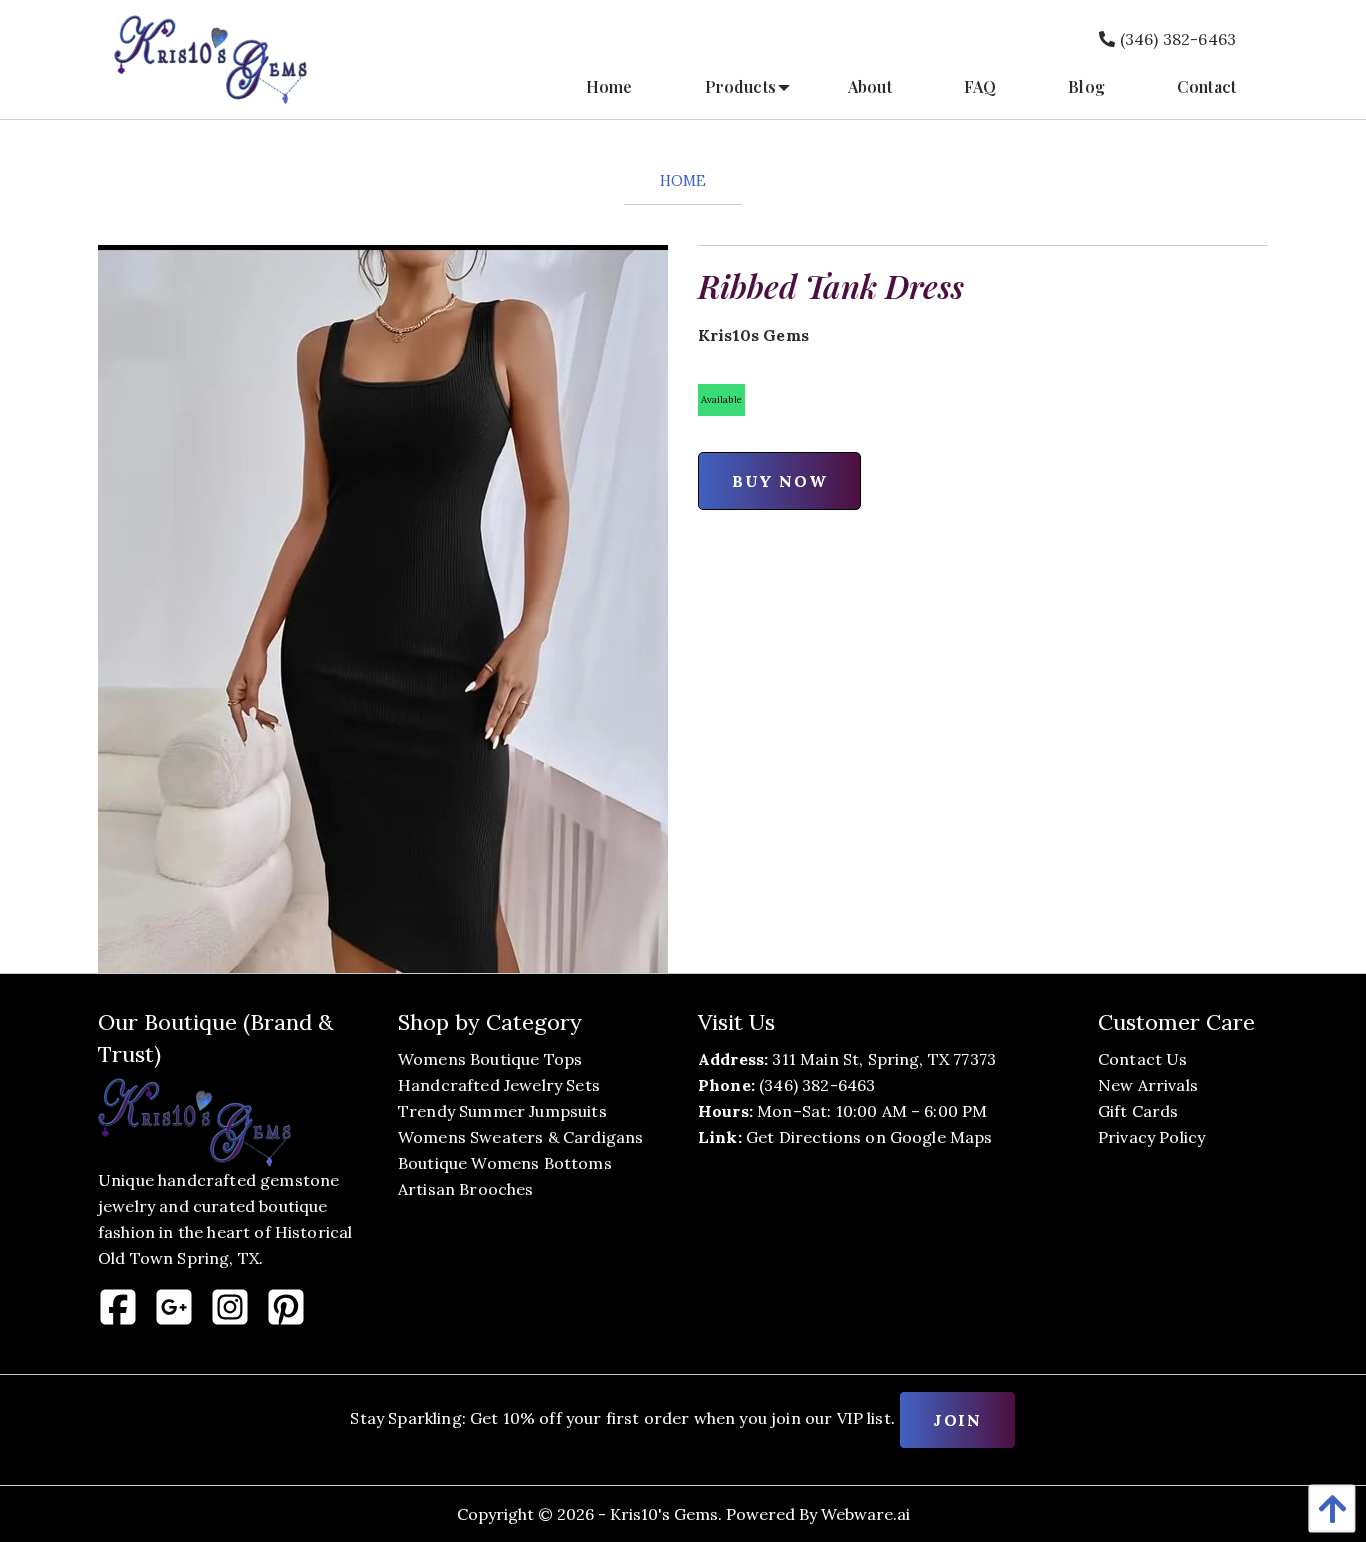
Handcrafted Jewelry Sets (499, 1085)
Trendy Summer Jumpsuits (502, 1111)
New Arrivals (1148, 1085)
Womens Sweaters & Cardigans (520, 1137)
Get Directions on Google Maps (869, 1137)
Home (683, 181)
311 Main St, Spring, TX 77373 (884, 1059)
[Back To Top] (1327, 1508)
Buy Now (779, 481)
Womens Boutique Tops (490, 1059)
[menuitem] (609, 87)
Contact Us (1143, 1059)
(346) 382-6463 (1176, 39)
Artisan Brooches (466, 1189)
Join (957, 1420)
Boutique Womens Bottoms (505, 1163)
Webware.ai (865, 1514)
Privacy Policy (1151, 1137)
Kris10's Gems (664, 1514)
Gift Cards (1138, 1111)
